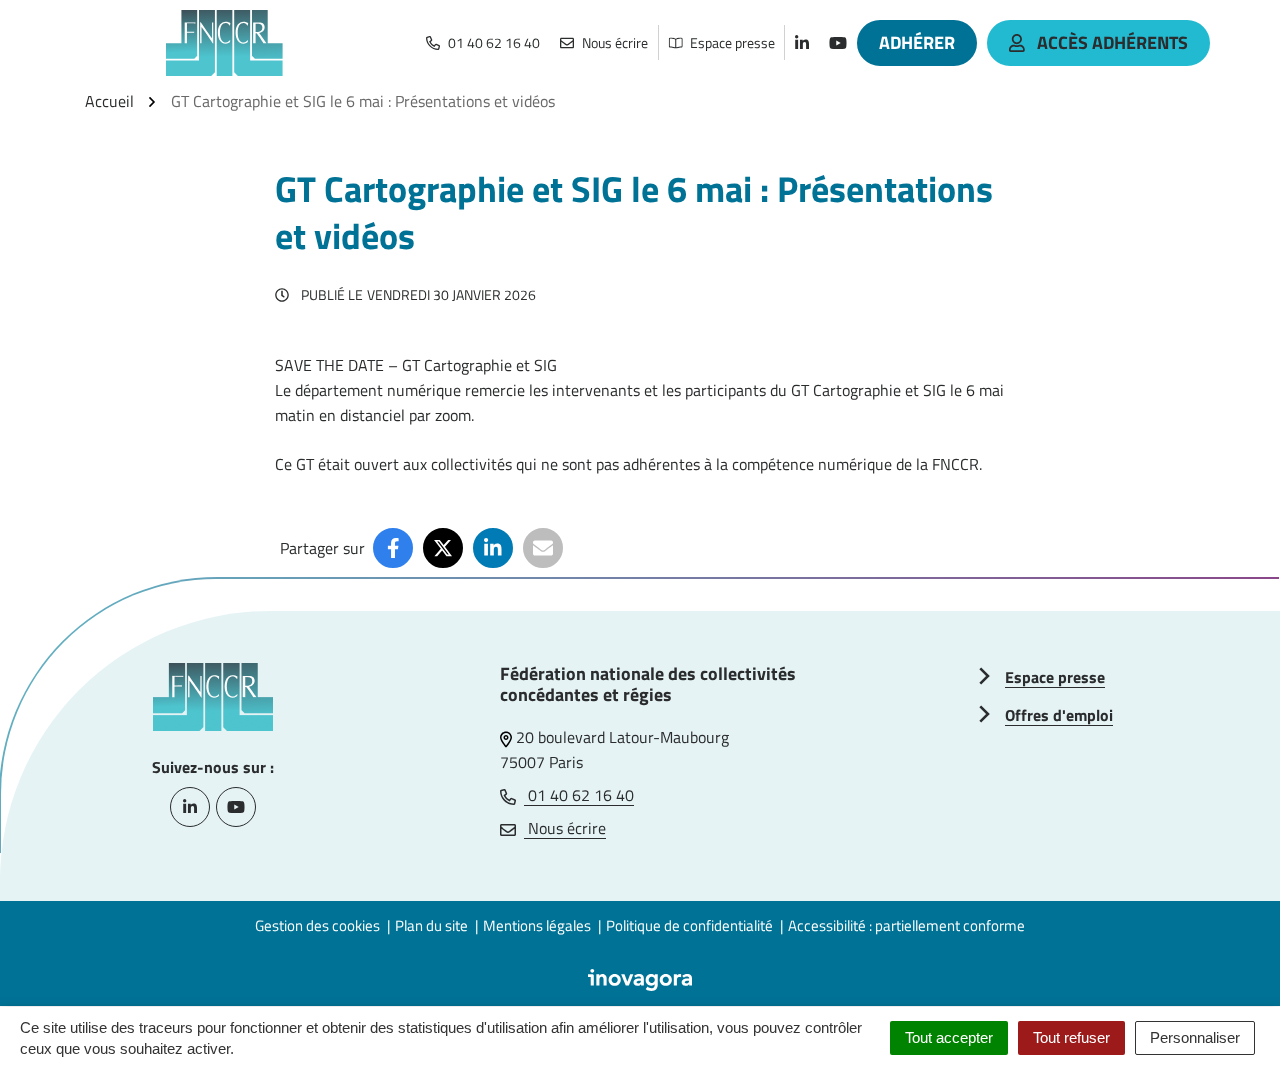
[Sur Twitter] (443, 548)
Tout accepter (949, 1037)
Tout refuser (1071, 1037)
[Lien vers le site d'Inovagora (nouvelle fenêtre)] (640, 978)
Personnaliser (1195, 1037)
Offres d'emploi (1059, 715)
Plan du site (431, 925)
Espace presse (1055, 677)
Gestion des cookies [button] (317, 925)
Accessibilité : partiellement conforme (906, 925)
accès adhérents (1112, 42)
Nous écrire (565, 828)
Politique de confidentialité (689, 925)
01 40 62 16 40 (579, 795)
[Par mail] (543, 548)
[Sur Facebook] (393, 548)
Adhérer (917, 42)
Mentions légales (537, 925)
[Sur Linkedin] (493, 548)
